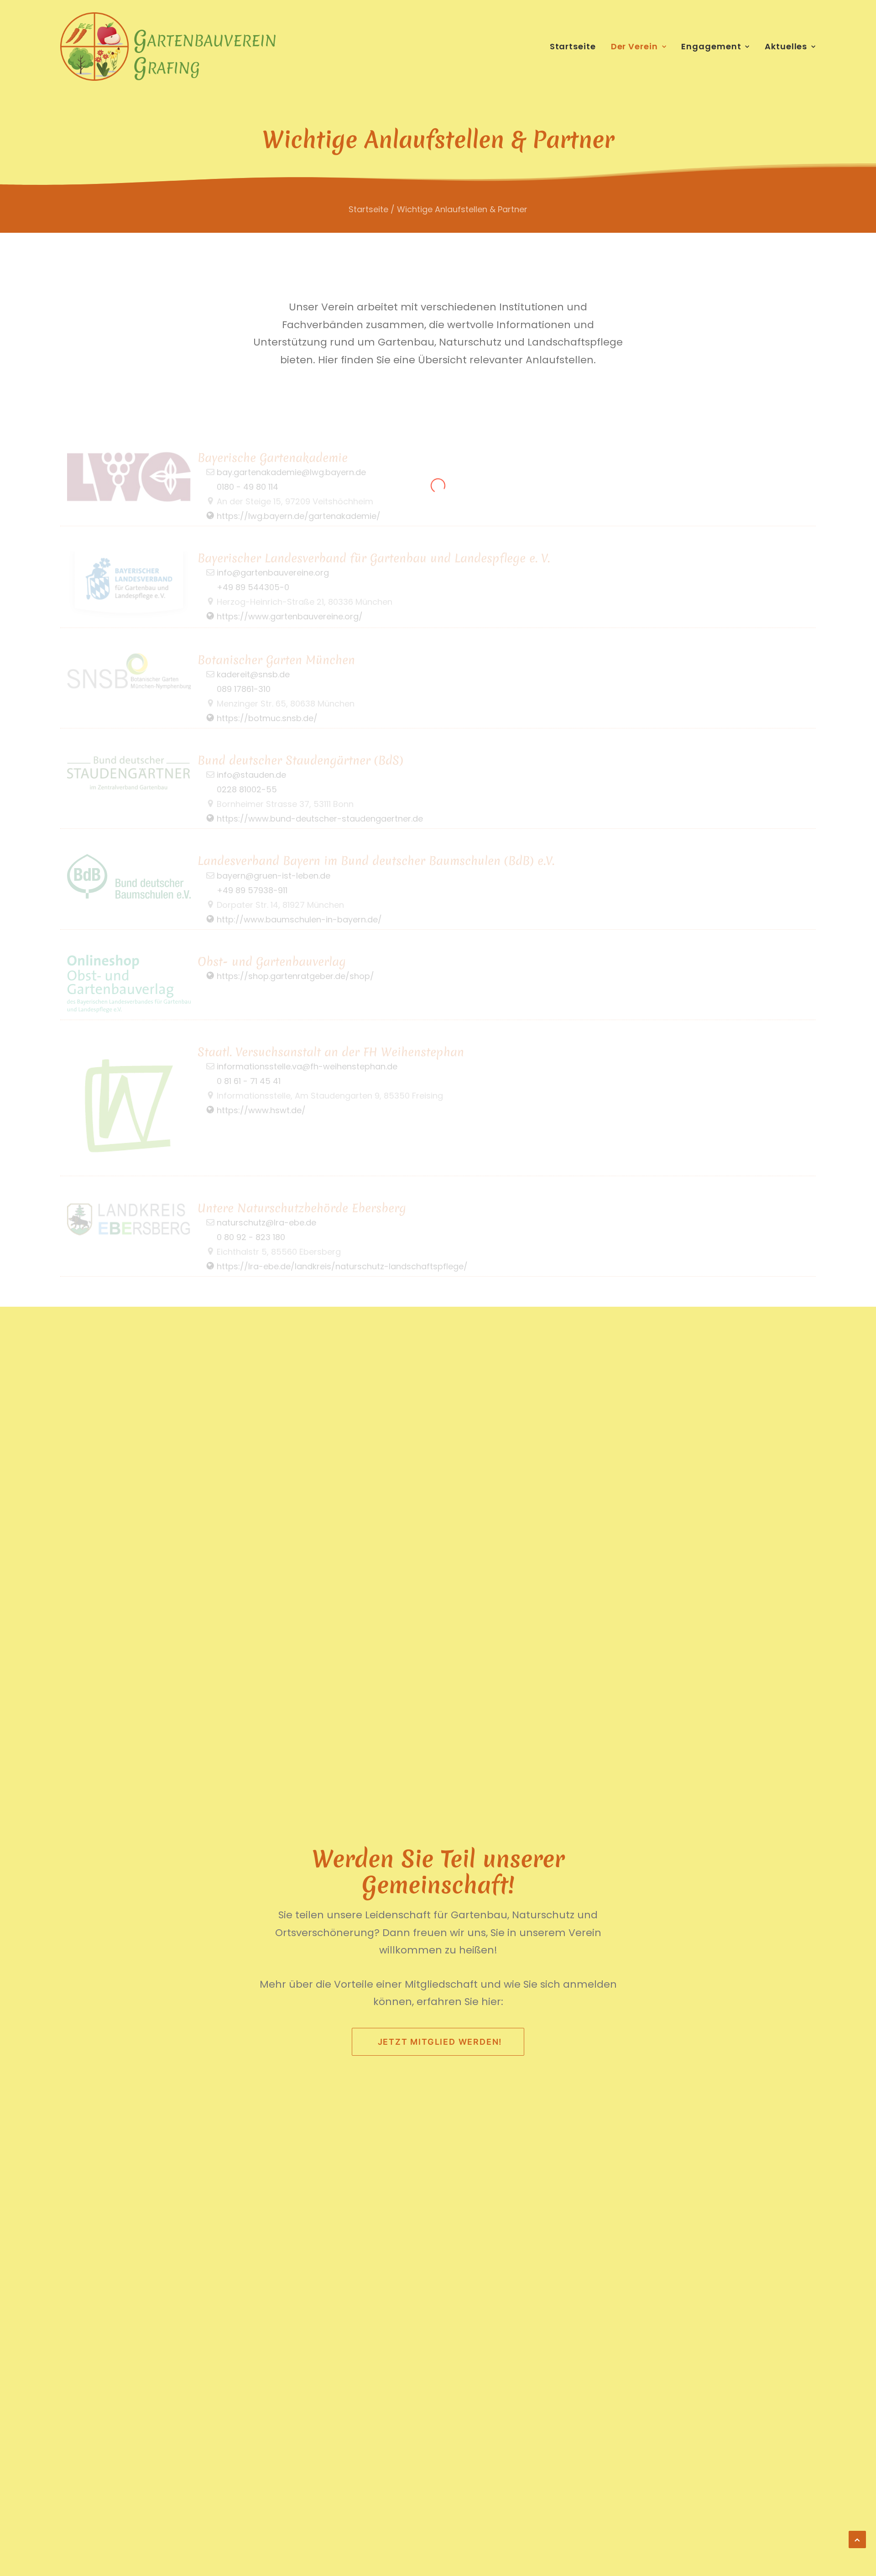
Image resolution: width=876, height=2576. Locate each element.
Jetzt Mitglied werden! (440, 2042)
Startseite (573, 46)
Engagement (711, 46)
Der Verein (634, 46)
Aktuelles (786, 46)
